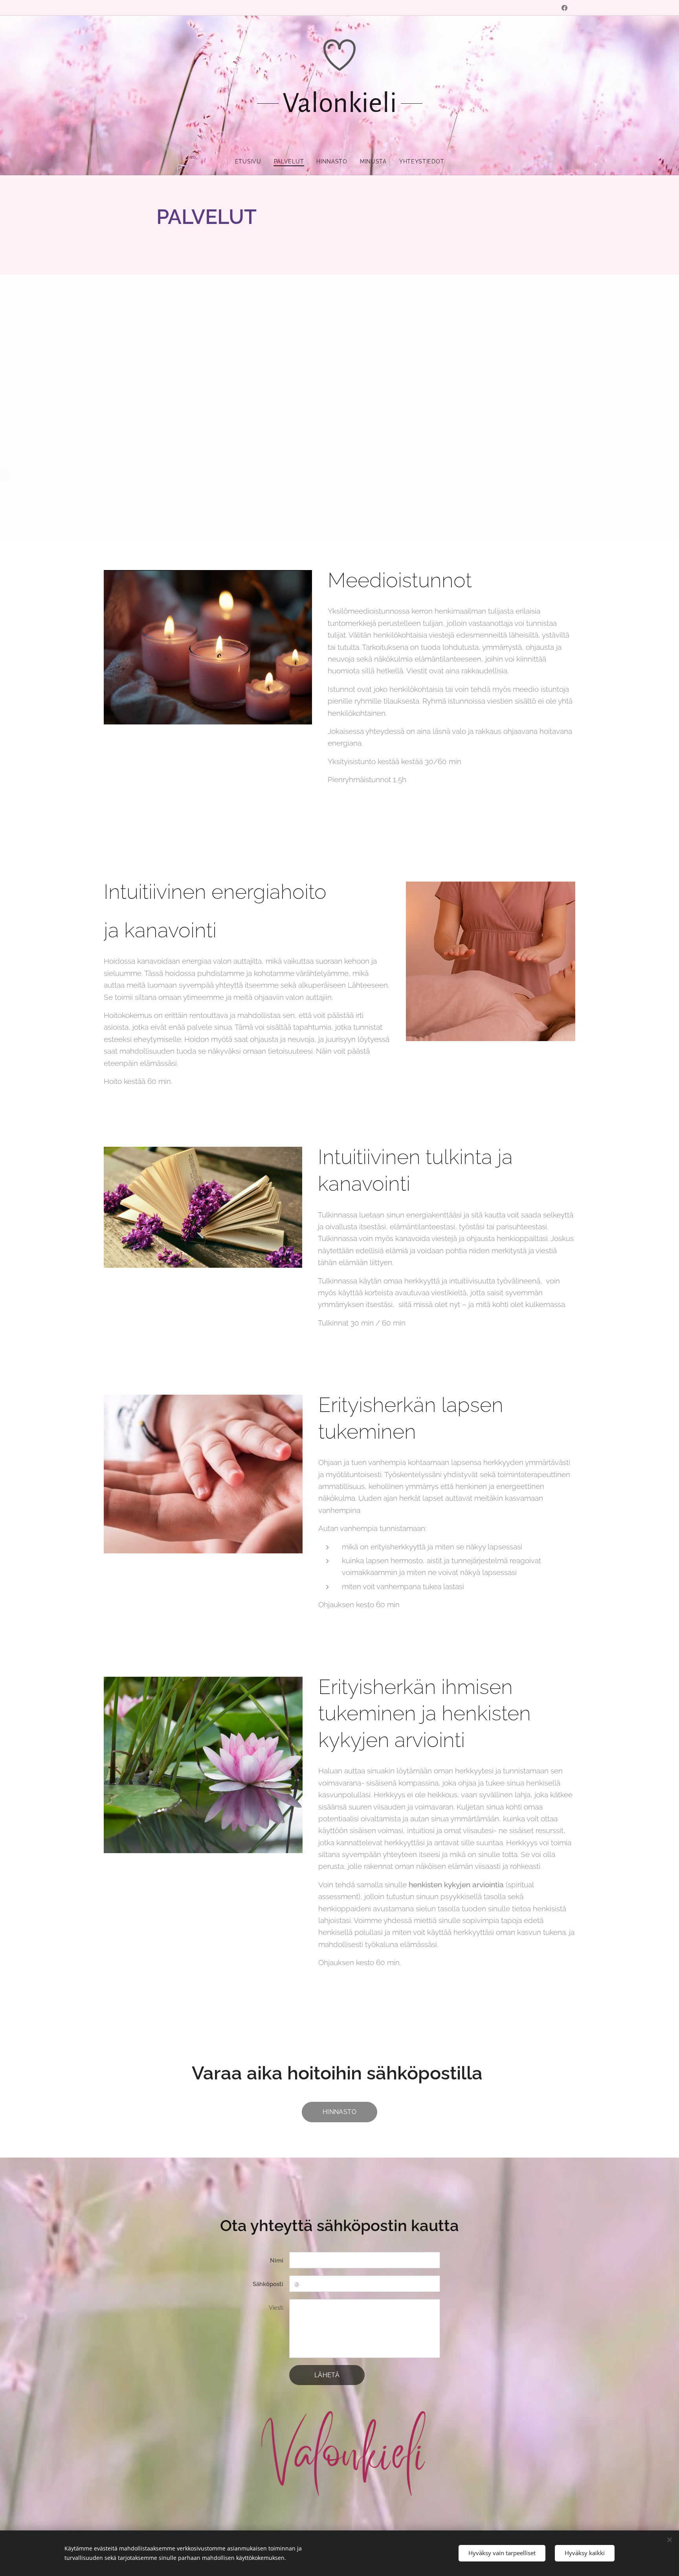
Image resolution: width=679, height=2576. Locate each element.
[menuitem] (251, 161)
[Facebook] (564, 8)
